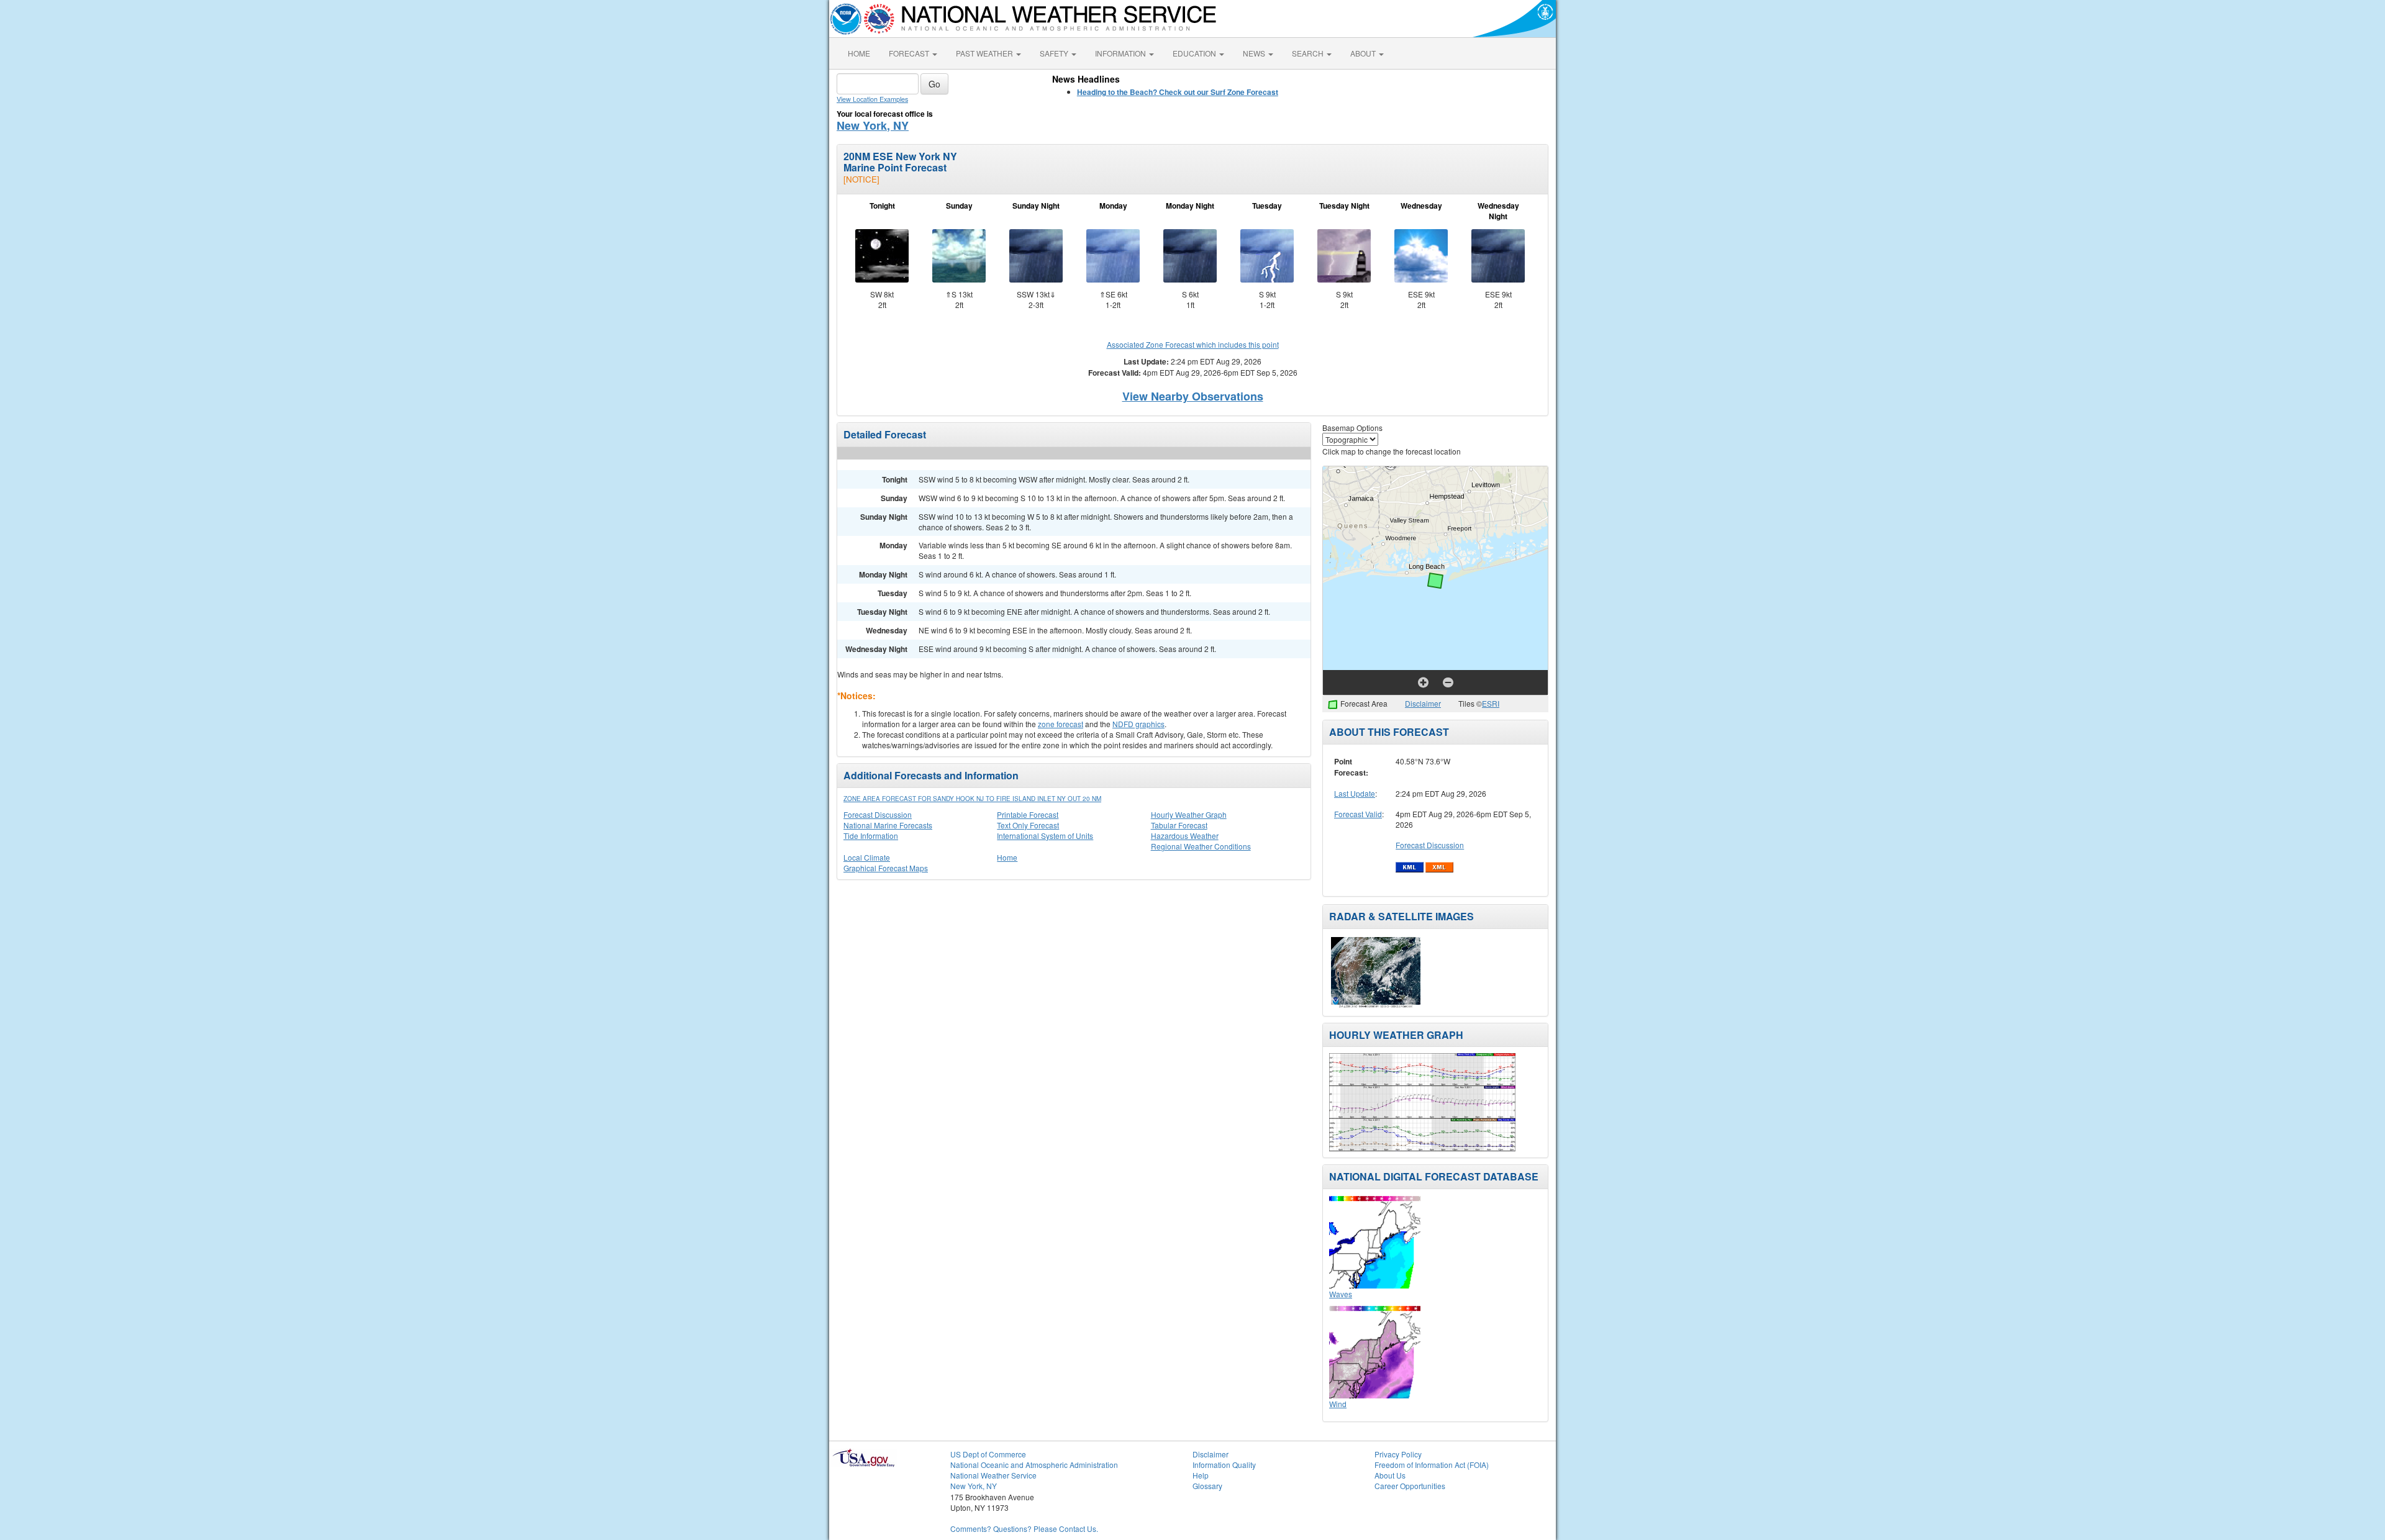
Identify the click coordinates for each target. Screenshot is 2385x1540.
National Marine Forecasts (888, 825)
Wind (1338, 1404)
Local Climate (867, 857)
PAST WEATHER (985, 53)
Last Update (1355, 793)
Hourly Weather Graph (1189, 814)
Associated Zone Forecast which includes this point (1193, 344)
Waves (1341, 1294)
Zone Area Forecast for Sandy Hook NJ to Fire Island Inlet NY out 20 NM (972, 799)
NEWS (1255, 53)
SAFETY (1055, 53)
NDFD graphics (1138, 724)
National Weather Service (993, 1475)
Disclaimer (1423, 703)
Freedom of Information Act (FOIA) (1432, 1465)
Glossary (1207, 1486)
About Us (1390, 1475)
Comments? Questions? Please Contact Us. (1024, 1529)
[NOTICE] (861, 179)
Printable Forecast (1028, 814)
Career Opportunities (1410, 1486)
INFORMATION (1121, 53)
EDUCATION (1195, 53)
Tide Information (871, 836)
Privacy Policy (1398, 1454)
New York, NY (873, 125)
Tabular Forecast (1179, 825)
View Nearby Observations (1193, 396)
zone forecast (1061, 724)
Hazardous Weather (1185, 836)
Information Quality (1224, 1465)
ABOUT (1364, 53)
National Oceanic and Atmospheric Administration (1034, 1465)
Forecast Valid (1358, 814)
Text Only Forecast (1028, 825)
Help (1201, 1475)
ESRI (1491, 703)
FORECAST (910, 53)
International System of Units (1045, 836)
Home (1007, 857)
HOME (859, 53)
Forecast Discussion (878, 814)
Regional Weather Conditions (1201, 846)
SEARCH (1309, 53)
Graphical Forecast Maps (886, 868)
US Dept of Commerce (988, 1454)
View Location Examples (872, 99)
